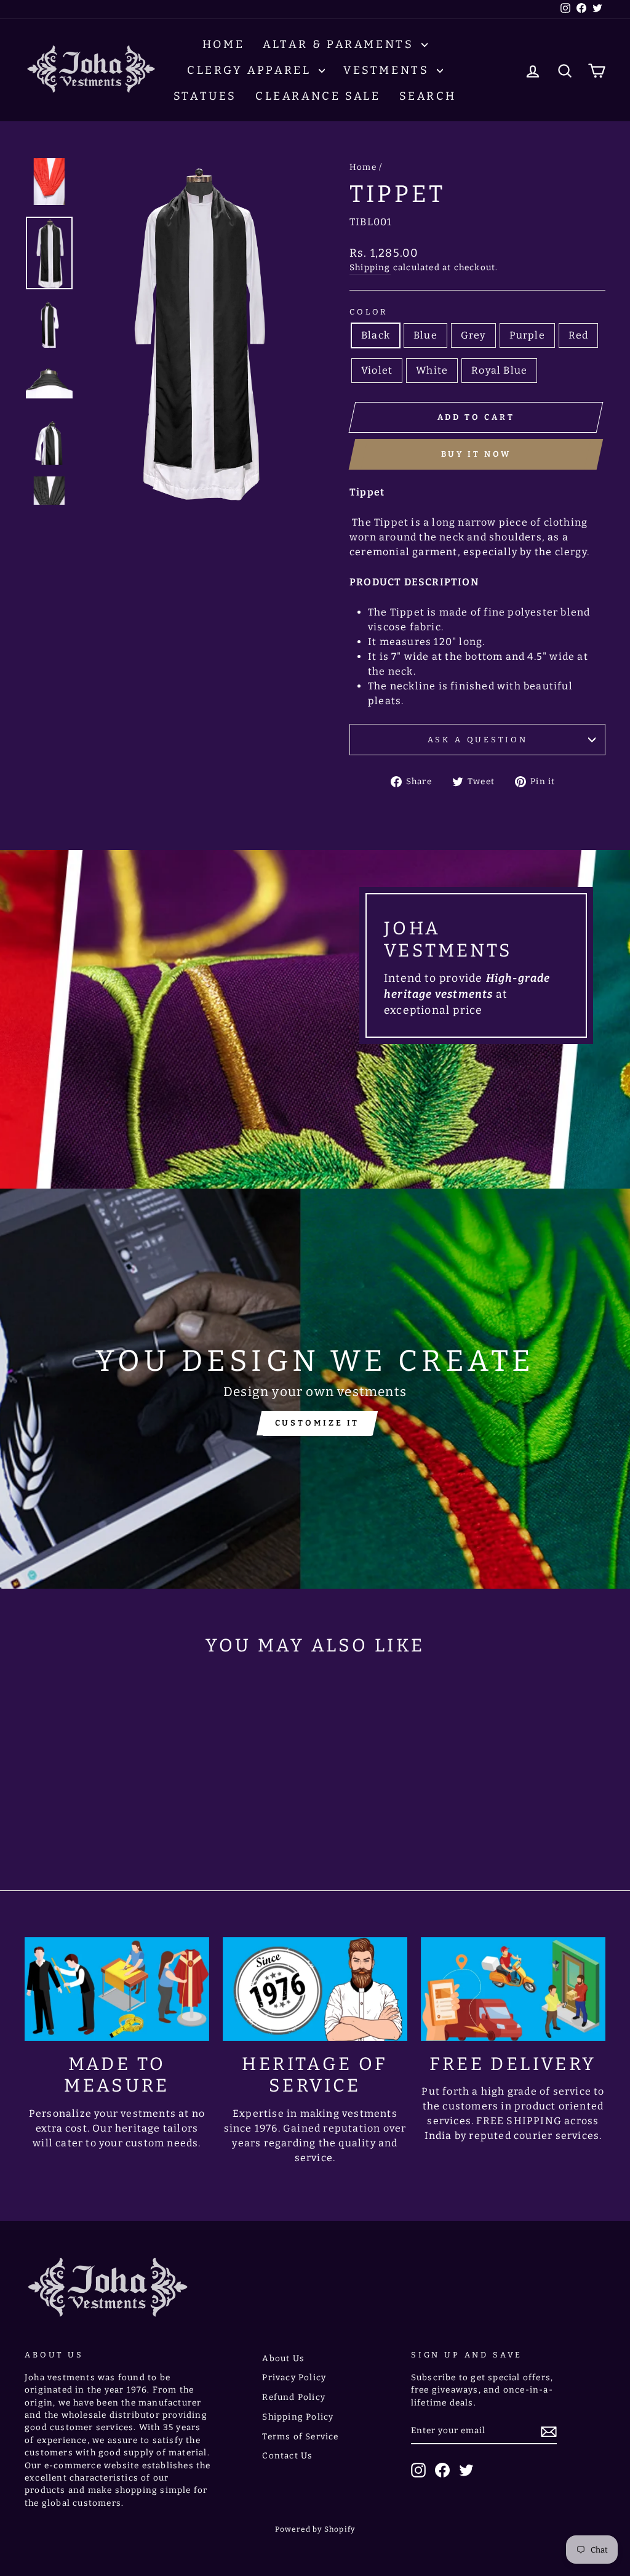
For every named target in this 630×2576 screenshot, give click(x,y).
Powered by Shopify (315, 2529)
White (432, 370)
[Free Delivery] (513, 1989)
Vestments (389, 70)
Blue (425, 335)
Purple (527, 335)
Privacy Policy (294, 2377)
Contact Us (287, 2456)
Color (369, 312)
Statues (205, 96)
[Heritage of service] (315, 1989)
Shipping (370, 267)
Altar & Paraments (341, 44)
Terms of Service (300, 2437)
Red (579, 335)
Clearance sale (318, 96)
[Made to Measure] (117, 1989)
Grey (473, 335)
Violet (377, 370)
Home (223, 44)
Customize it (317, 1423)
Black (376, 335)
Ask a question (478, 740)
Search (428, 96)
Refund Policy (294, 2397)
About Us (283, 2358)
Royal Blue (499, 370)
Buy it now (476, 454)
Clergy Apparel (251, 70)
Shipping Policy (298, 2417)
